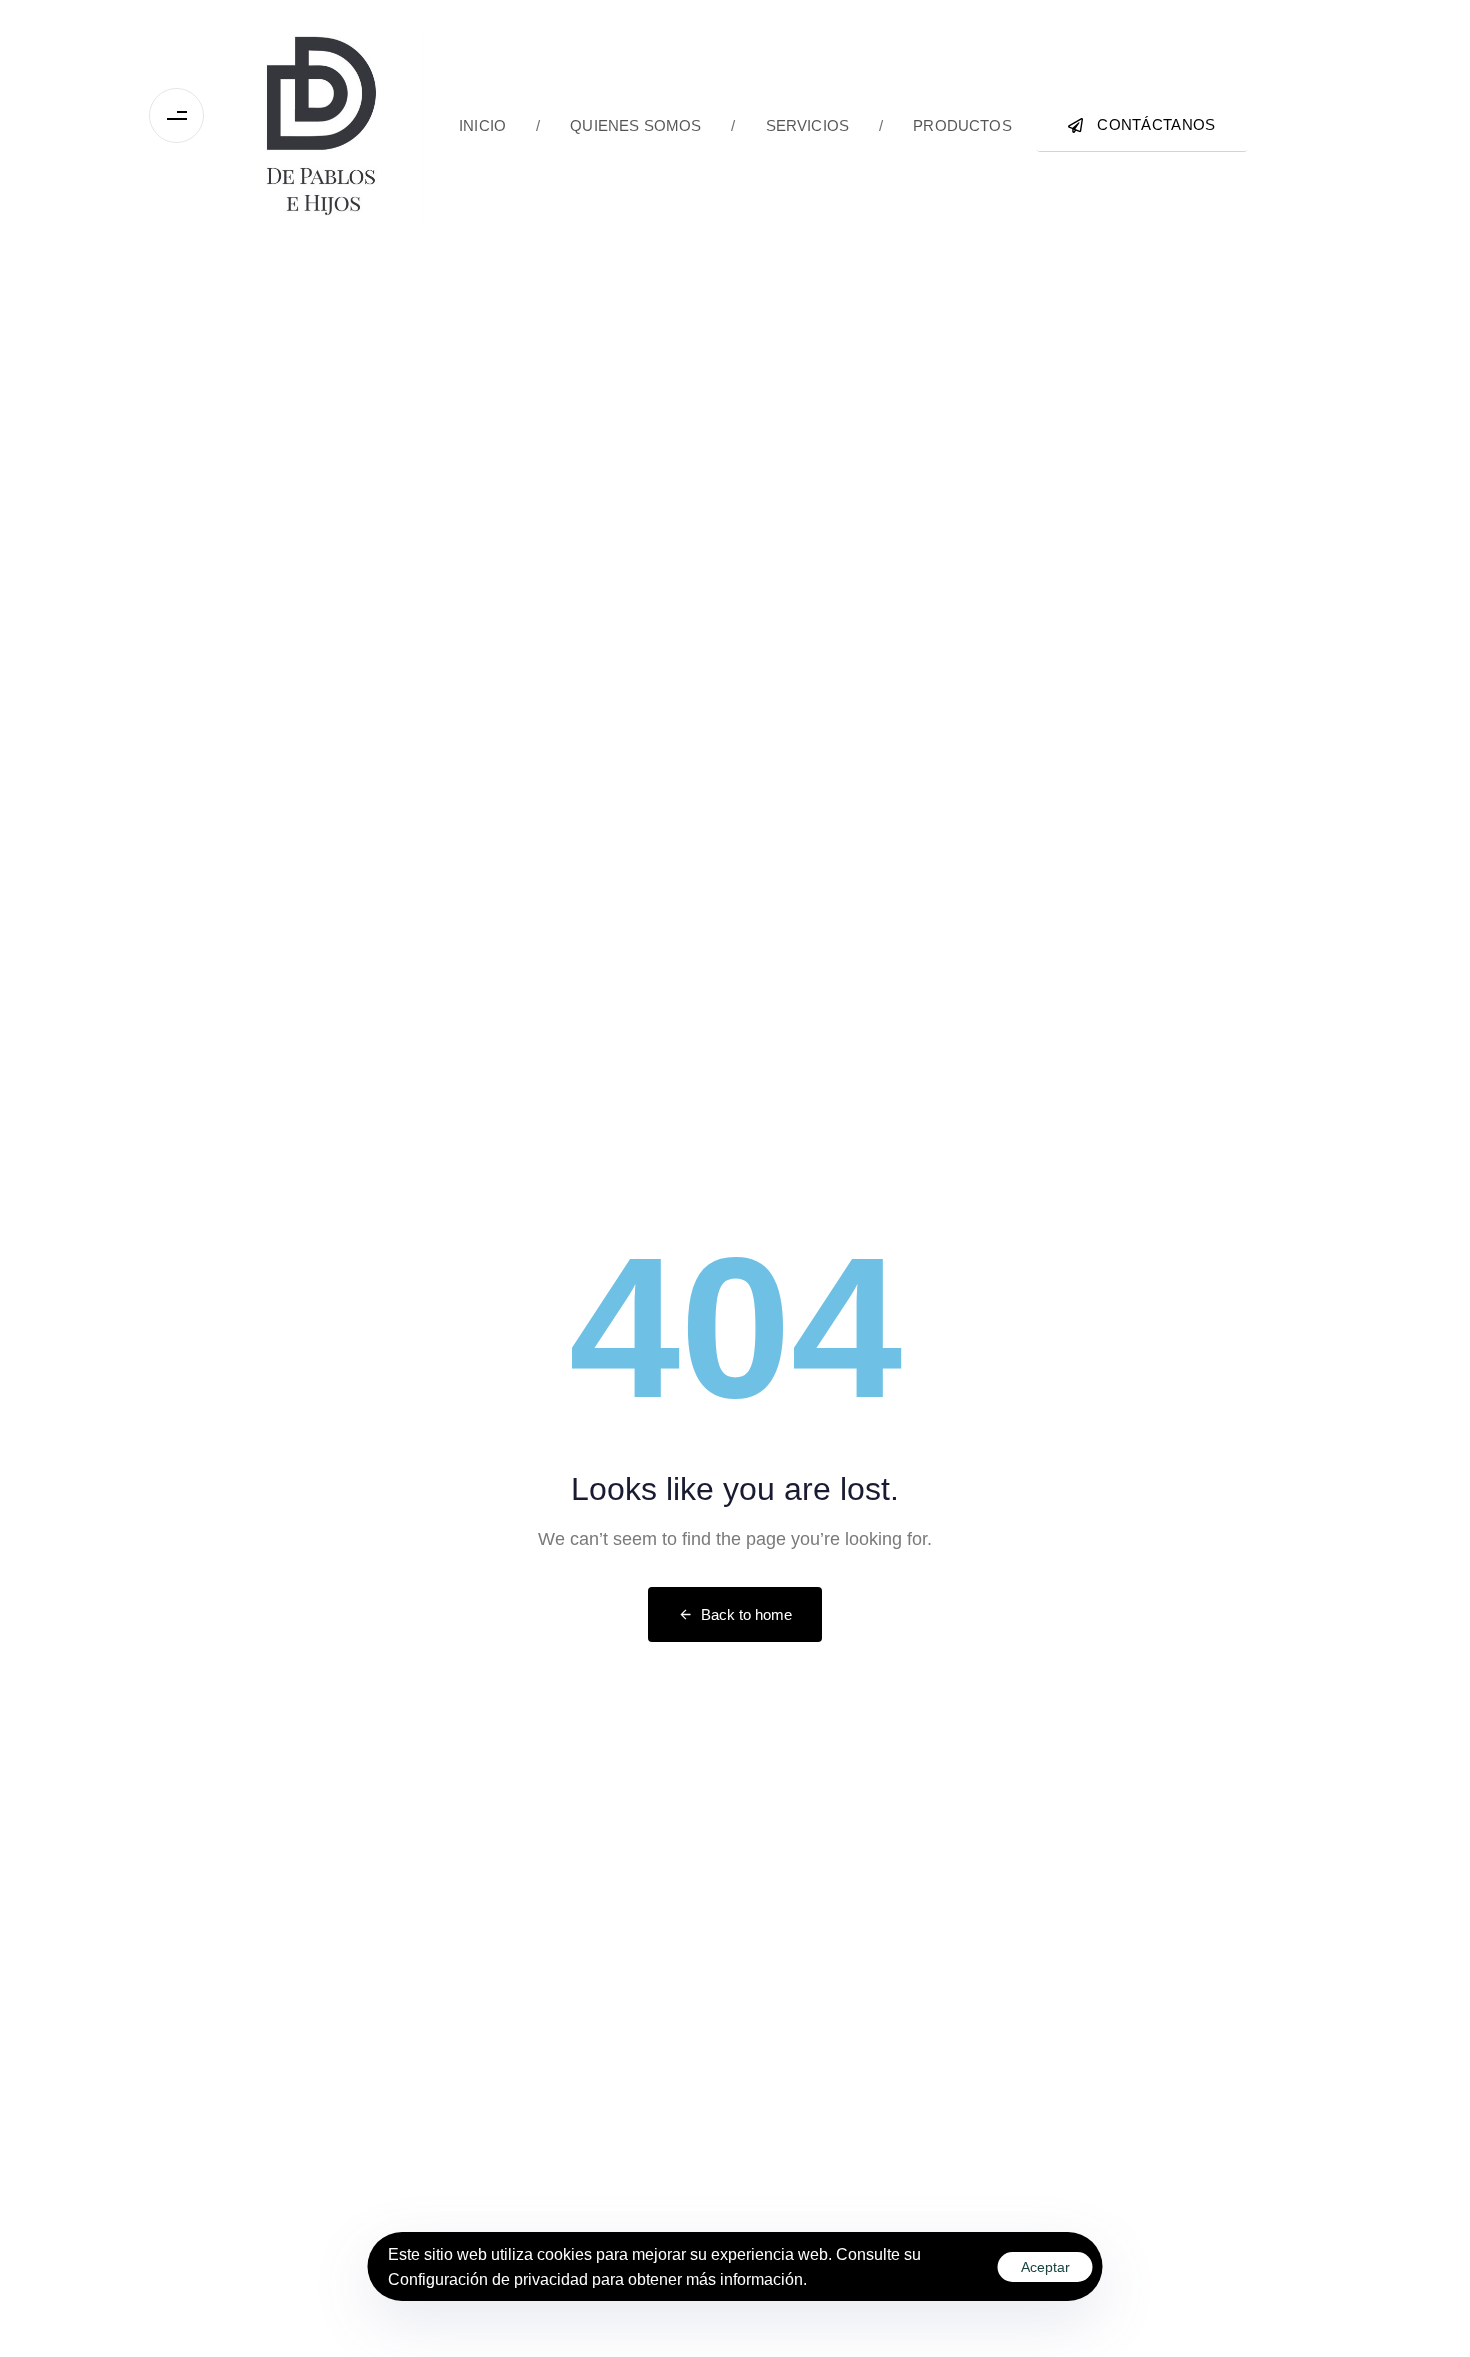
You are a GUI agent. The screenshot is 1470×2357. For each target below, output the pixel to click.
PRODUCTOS (945, 125)
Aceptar (1045, 2267)
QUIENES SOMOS (618, 125)
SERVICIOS (790, 125)
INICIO (482, 125)
